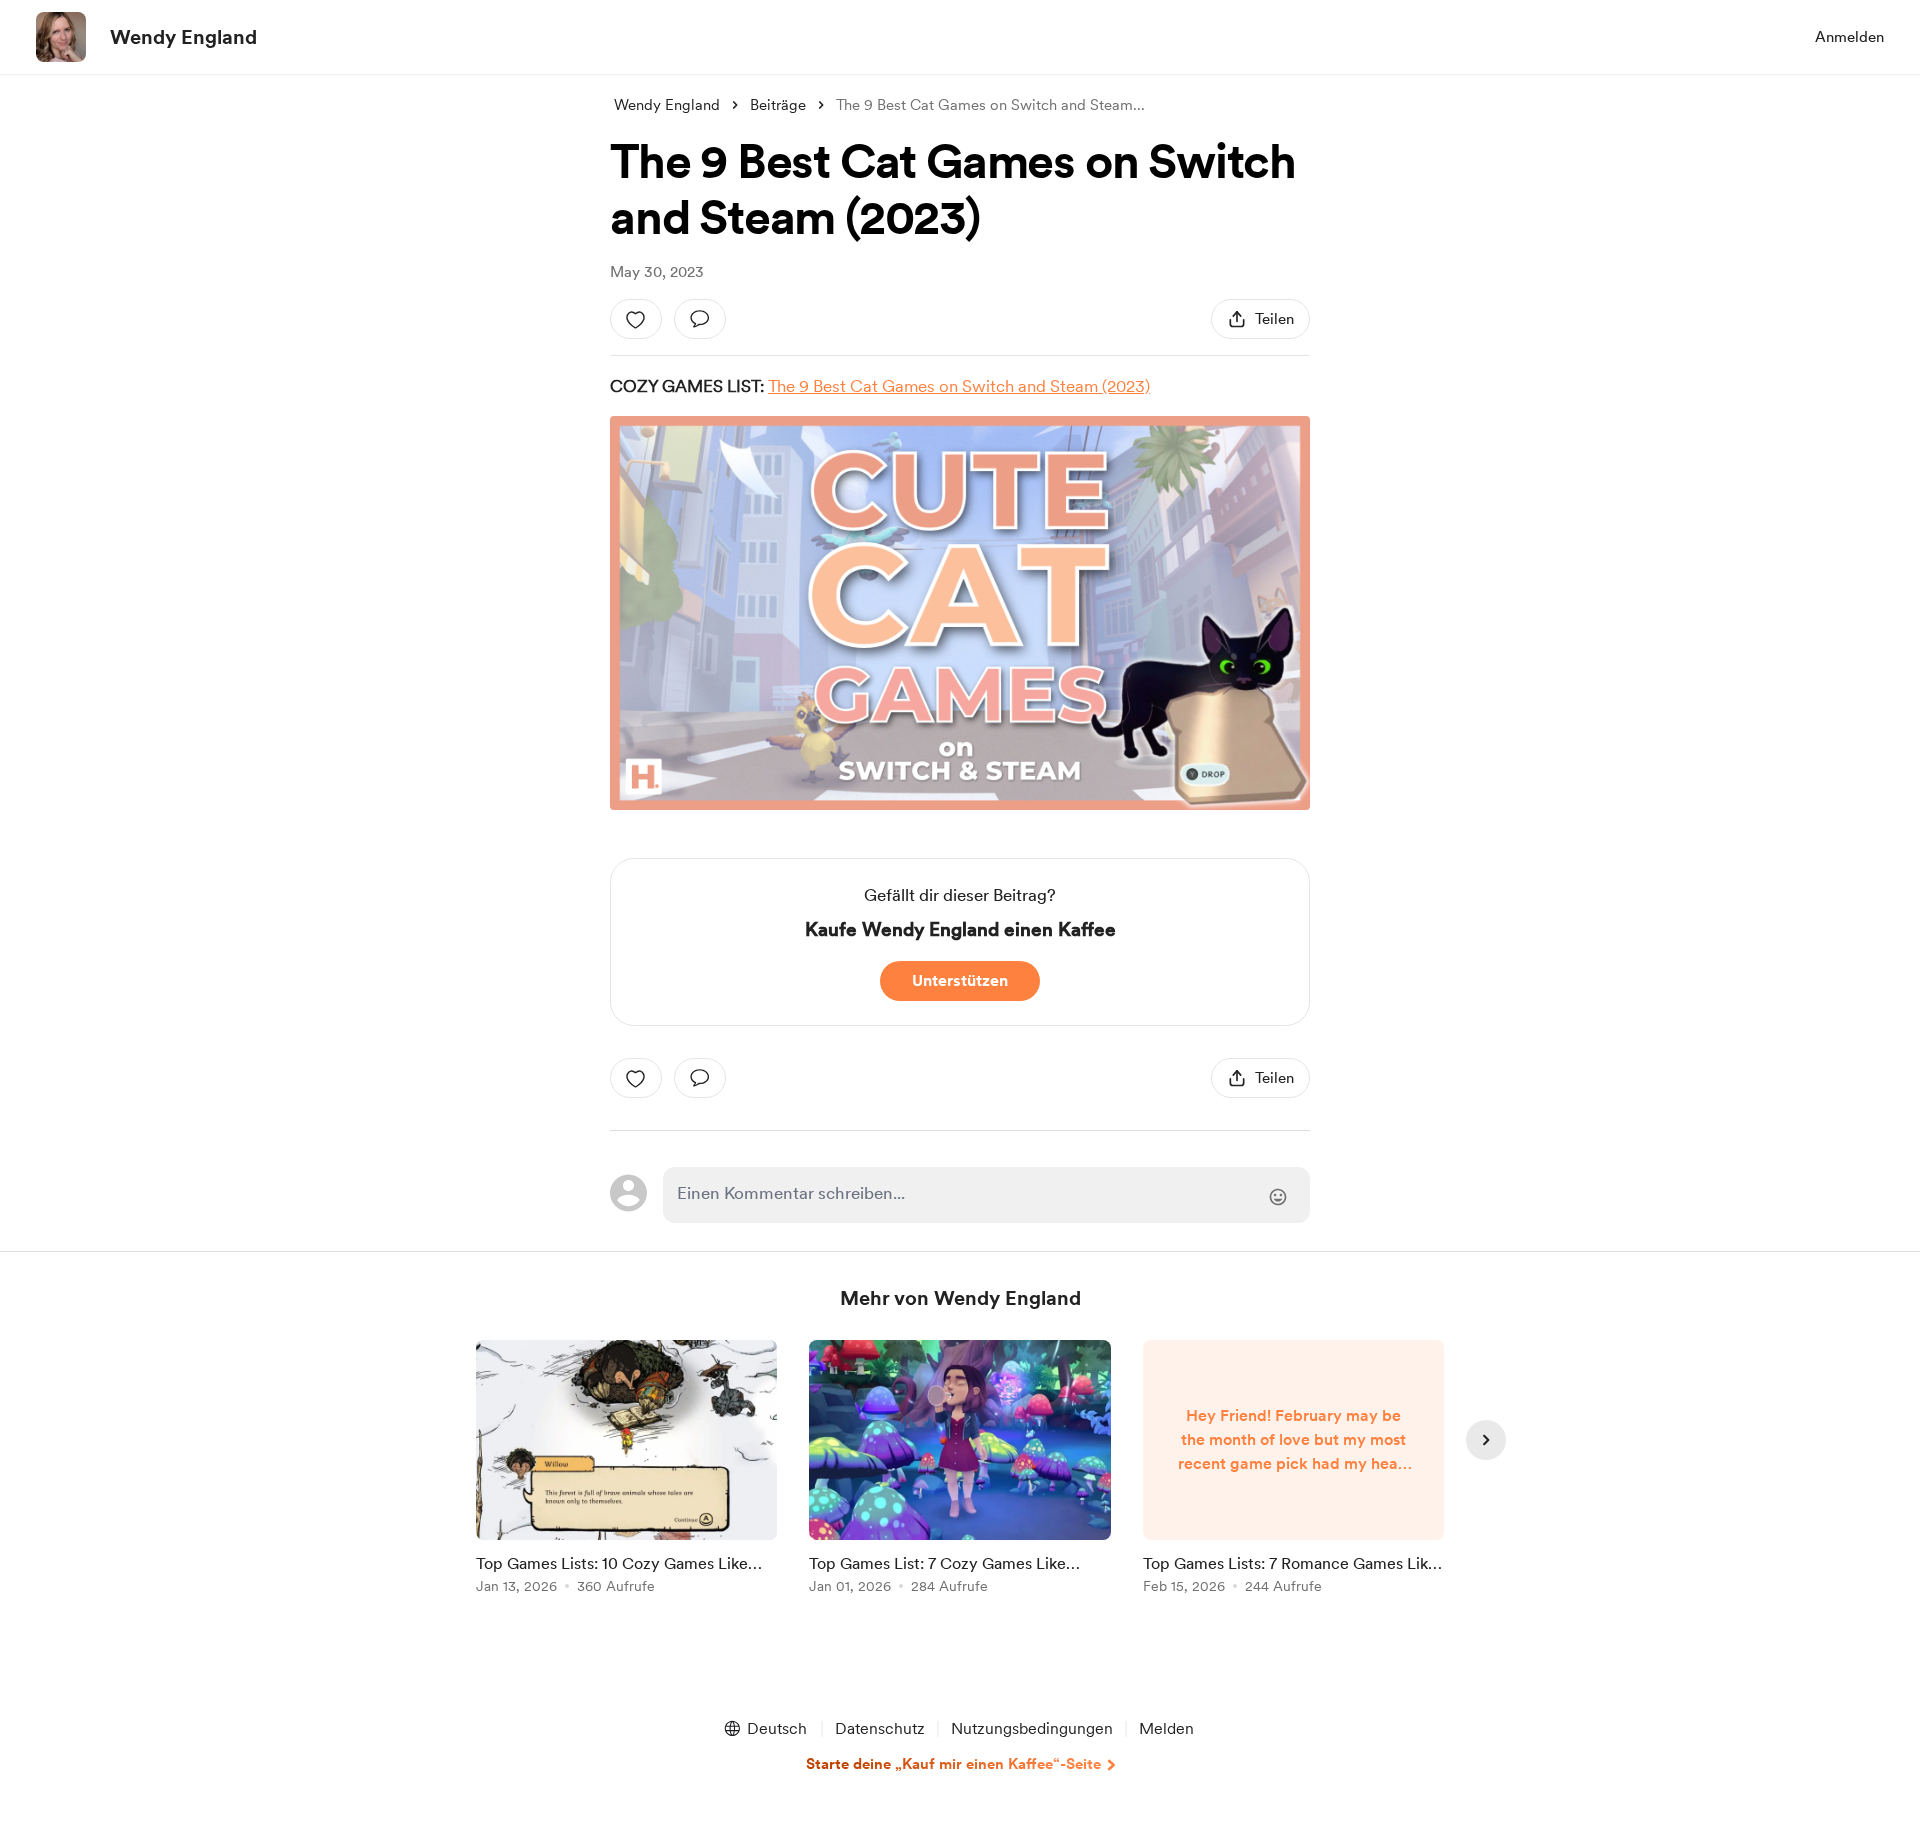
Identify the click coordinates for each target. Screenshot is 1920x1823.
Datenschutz (880, 1728)
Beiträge (778, 105)
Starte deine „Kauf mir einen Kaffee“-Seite (953, 1764)
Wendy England (183, 37)
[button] (764, 1729)
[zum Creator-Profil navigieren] (61, 37)
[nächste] (1486, 1440)
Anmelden (1849, 37)
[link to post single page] (626, 1470)
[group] (626, 1470)
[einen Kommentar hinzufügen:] (700, 319)
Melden (1166, 1728)
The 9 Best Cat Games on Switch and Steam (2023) (959, 386)
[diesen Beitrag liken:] (636, 319)
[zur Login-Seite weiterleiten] (986, 1195)
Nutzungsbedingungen (1032, 1728)
